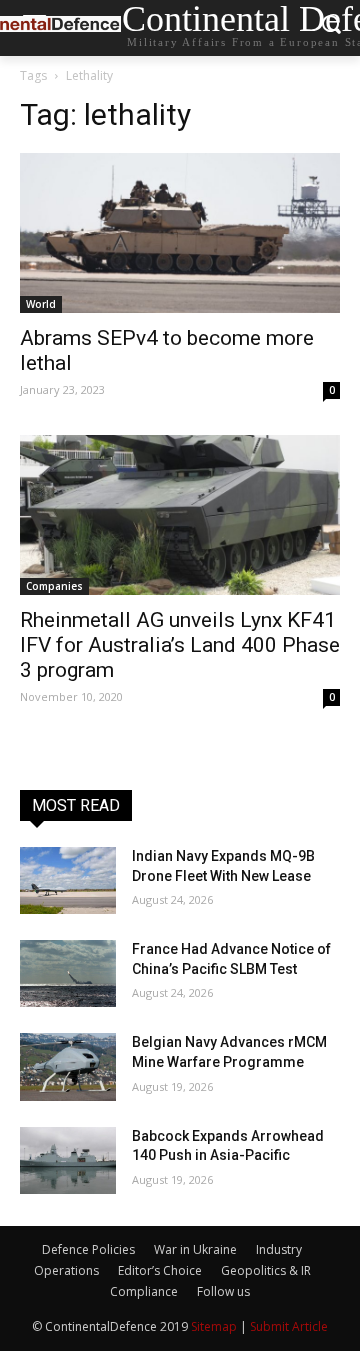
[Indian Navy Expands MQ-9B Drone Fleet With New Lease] (68, 880)
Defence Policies (88, 1249)
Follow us (223, 1291)
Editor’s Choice (160, 1270)
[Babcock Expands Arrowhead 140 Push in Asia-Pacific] (68, 1160)
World (41, 304)
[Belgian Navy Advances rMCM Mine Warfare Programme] (68, 1066)
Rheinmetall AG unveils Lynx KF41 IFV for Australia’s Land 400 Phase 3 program (180, 645)
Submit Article (289, 1326)
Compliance (144, 1291)
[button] (330, 28)
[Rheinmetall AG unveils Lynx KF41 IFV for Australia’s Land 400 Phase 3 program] (180, 515)
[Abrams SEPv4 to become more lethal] (180, 233)
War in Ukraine (195, 1249)
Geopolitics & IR (266, 1270)
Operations (66, 1270)
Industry (279, 1249)
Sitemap (214, 1326)
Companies (54, 586)
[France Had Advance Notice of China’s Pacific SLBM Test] (68, 973)
